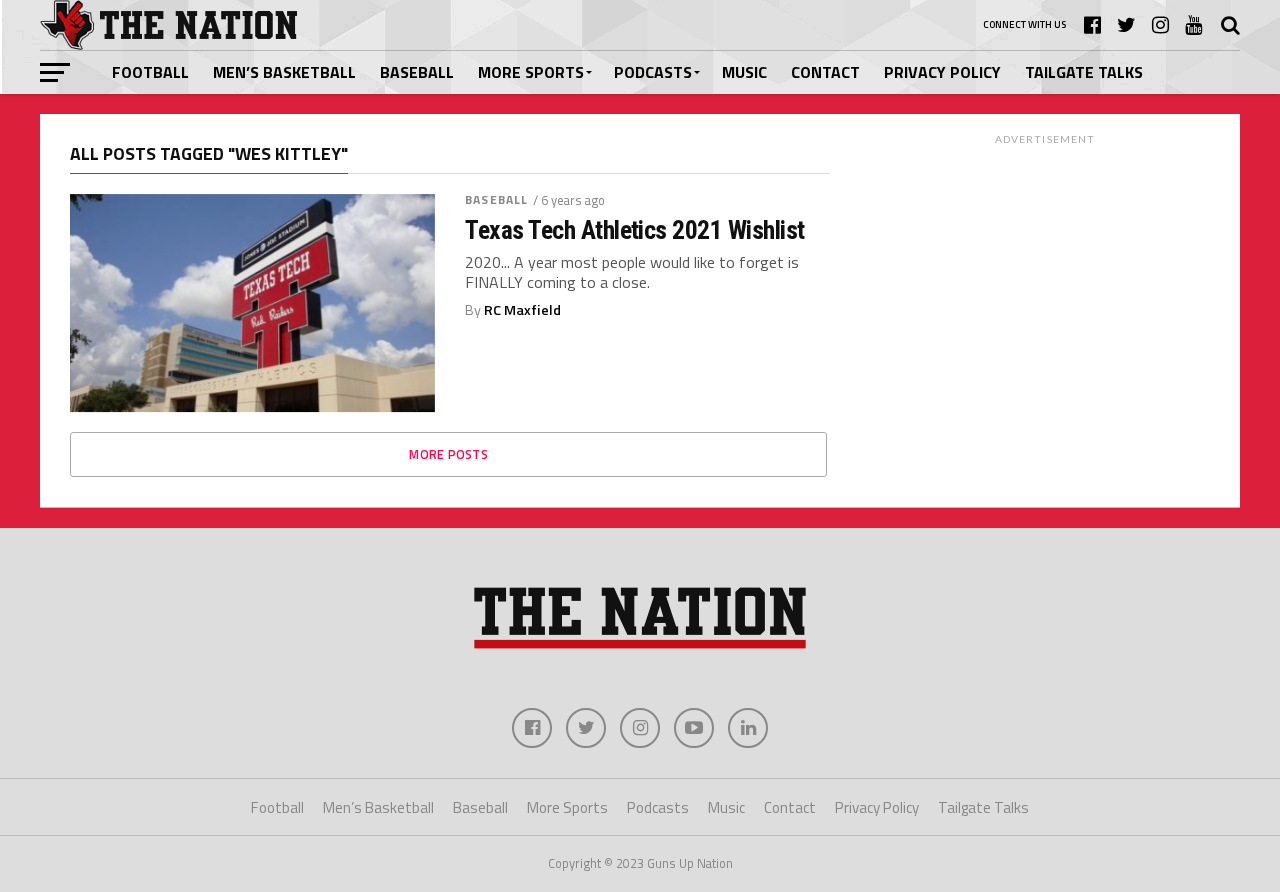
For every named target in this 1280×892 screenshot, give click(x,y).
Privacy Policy (942, 72)
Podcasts (653, 72)
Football (150, 72)
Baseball (417, 72)
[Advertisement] (1045, 279)
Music (744, 72)
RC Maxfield (522, 310)
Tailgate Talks (1084, 72)
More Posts (448, 454)
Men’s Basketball (284, 72)
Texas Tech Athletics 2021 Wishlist (635, 230)
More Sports (531, 72)
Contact (825, 72)
